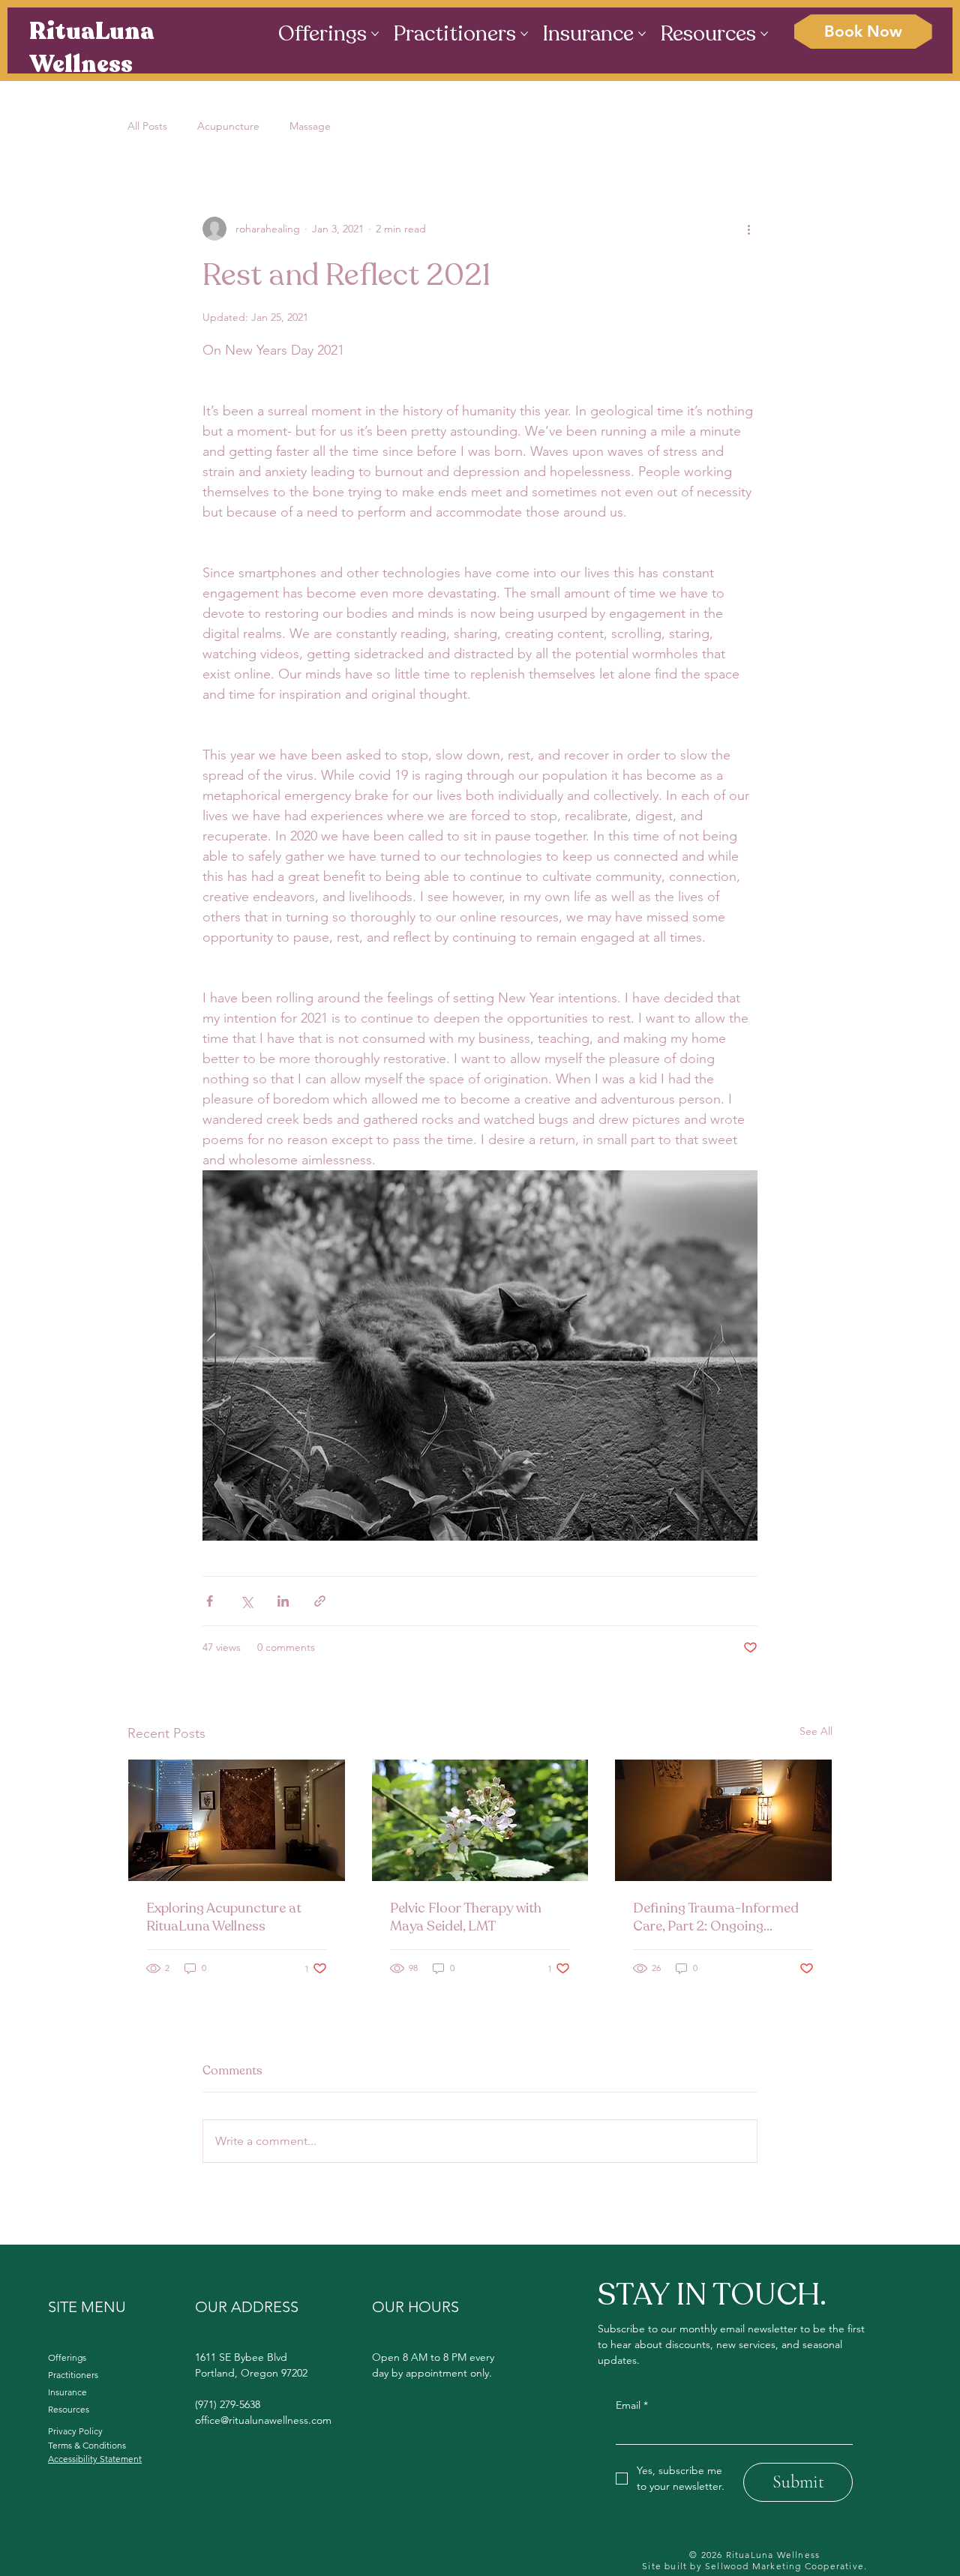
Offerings (67, 2357)
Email (632, 2405)
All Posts (147, 126)
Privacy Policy (75, 2431)
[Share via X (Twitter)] (246, 1601)
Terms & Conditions (87, 2445)
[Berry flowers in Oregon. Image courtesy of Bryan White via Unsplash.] (480, 1820)
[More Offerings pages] (375, 34)
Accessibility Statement (95, 2459)
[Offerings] (118, 2358)
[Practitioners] (118, 2375)
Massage (310, 126)
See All (816, 1731)
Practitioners (73, 2375)
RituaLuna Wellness (92, 48)
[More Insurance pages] (642, 34)
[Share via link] (320, 1601)
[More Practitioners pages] (524, 34)
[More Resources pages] (764, 34)
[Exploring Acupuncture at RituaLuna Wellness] (237, 1820)
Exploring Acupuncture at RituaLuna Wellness (224, 1917)
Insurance (67, 2392)
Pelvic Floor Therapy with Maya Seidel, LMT (466, 1917)
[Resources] (118, 2410)
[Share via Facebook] (210, 1601)
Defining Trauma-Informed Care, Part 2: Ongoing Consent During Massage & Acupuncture (717, 1917)
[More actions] (748, 229)
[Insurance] (118, 2393)
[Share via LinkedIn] (283, 1601)
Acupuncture (228, 126)
